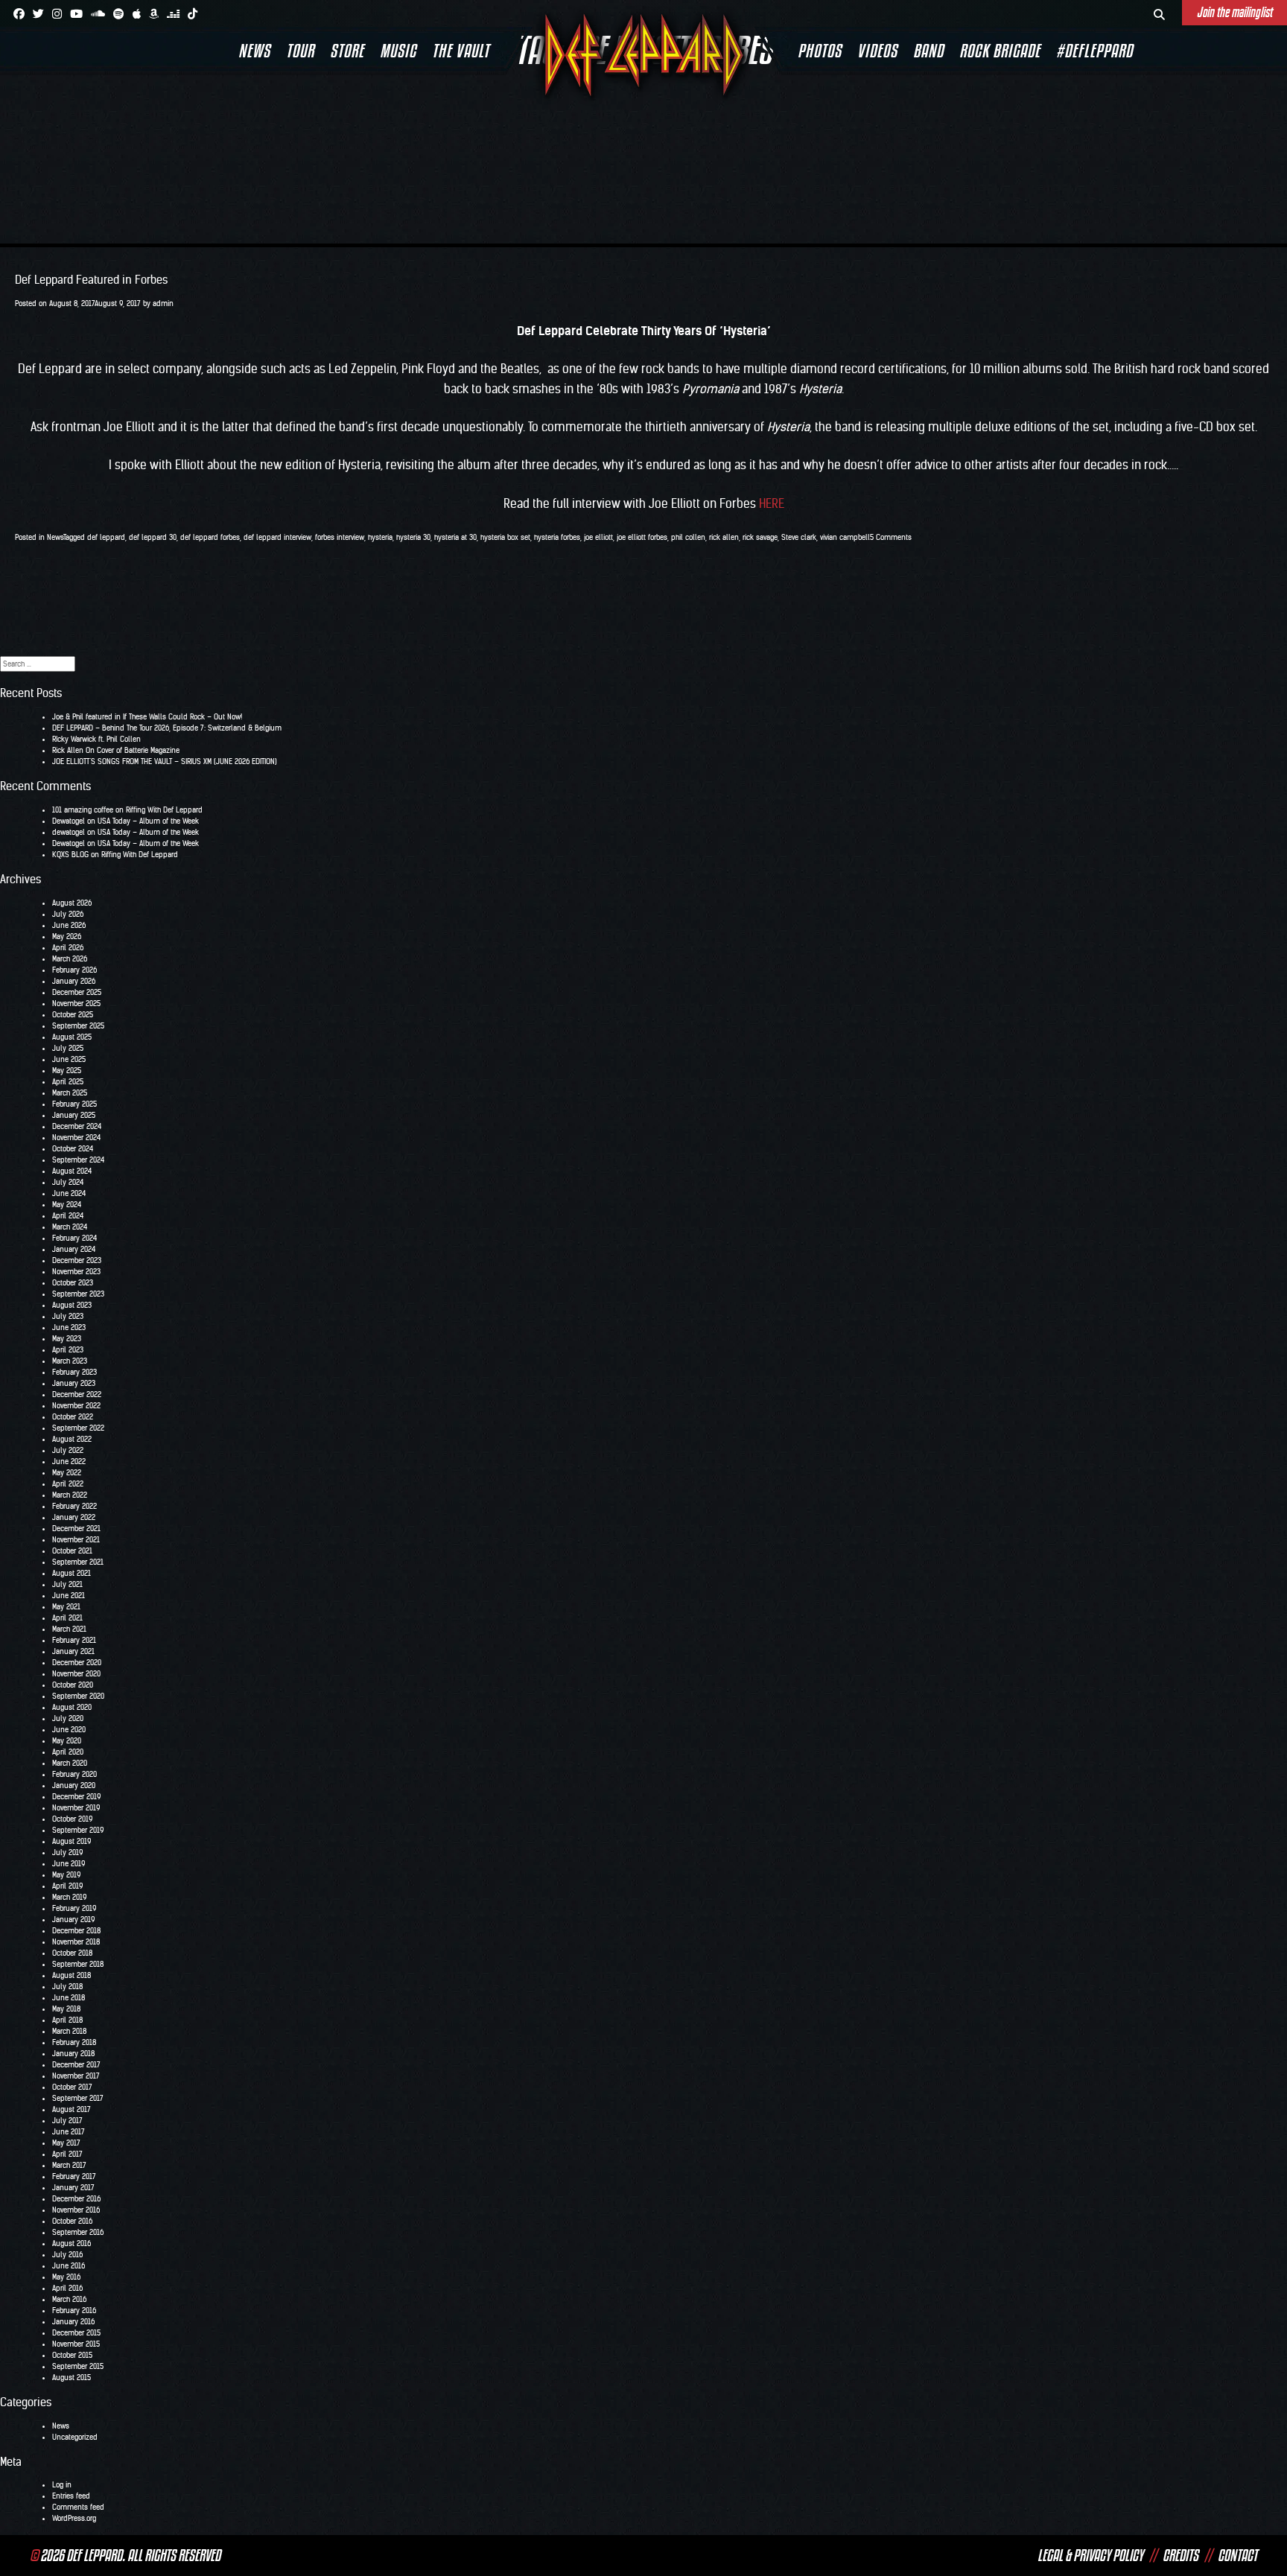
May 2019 (66, 1875)
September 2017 (78, 2098)
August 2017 (71, 2109)
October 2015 (72, 2355)
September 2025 (78, 1026)
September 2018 (78, 1964)
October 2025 (73, 1015)
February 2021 (74, 1640)
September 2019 (78, 1830)
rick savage (760, 537)
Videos (877, 51)
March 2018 (69, 2031)
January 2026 (74, 981)
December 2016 (76, 2199)
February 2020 (74, 1774)
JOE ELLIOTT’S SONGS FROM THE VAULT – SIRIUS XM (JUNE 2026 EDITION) (165, 761)
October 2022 (73, 1417)
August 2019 (71, 1841)
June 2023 (69, 1327)
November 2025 (76, 1004)
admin (163, 303)
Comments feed (78, 2507)
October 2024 (73, 1149)
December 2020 (77, 1663)
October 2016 (72, 2221)
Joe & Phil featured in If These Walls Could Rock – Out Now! (147, 717)
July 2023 (68, 1316)
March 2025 (70, 1093)
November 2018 (76, 1942)
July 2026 (68, 914)
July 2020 (68, 1718)
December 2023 (77, 1260)
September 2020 (78, 1696)
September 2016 (78, 2232)
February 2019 (74, 1908)
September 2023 (78, 1294)
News (254, 51)
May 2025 (67, 1071)
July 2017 (67, 2121)
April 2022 (68, 1484)
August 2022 (72, 1439)
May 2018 (66, 2009)
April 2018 (67, 2020)
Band (928, 51)
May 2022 (67, 1473)
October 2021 (72, 1551)
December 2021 (76, 1529)
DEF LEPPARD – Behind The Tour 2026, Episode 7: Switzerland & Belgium (167, 728)
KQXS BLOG (70, 855)
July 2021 (67, 1584)
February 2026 (74, 970)
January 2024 (74, 1249)
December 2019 (76, 1797)
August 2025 (72, 1037)
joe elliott (598, 537)
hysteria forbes (557, 537)
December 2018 (76, 1931)
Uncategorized (75, 2437)
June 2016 (69, 2266)
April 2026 (68, 948)
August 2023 (72, 1305)
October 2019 (72, 1819)
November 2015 (76, 2344)
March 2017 (69, 2165)
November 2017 (76, 2076)
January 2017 (73, 2188)
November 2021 (76, 1540)
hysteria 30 (413, 537)
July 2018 (67, 1987)
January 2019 (73, 1920)
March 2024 (70, 1227)
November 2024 (76, 1138)
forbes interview (340, 537)
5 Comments (891, 537)
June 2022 (69, 1462)
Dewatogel (69, 821)
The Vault (461, 51)
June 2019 (69, 1864)
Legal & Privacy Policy (1090, 2555)
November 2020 (76, 1674)
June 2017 (69, 2132)
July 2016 (67, 2255)
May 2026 (67, 936)
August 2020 (72, 1707)
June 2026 (69, 925)
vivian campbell (845, 537)
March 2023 (70, 1361)
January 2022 (74, 1517)
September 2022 (78, 1428)
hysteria (380, 537)
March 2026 (70, 959)
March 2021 (69, 1629)
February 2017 (74, 2176)
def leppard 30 (153, 537)
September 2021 (78, 1562)
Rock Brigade (1000, 51)
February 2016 (74, 2311)
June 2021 (69, 1596)
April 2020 (68, 1752)
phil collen (688, 537)
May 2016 (66, 2277)
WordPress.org (74, 2518)
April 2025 (68, 1082)
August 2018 (71, 1975)
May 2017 (66, 2143)
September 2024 (78, 1160)
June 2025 (69, 1059)
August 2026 (72, 903)
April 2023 (68, 1350)
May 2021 (66, 1607)
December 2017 (76, 2065)
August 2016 (71, 2243)
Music (398, 51)
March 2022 (70, 1495)
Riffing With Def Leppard (164, 810)
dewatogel (69, 832)
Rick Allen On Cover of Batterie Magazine (116, 750)
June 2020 (69, 1730)
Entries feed (71, 2496)
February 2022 (74, 1506)
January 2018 (73, 2054)
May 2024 (67, 1205)
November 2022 (76, 1406)
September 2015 (78, 2366)
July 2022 (68, 1450)
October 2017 (72, 2087)
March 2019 (69, 1897)
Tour (300, 51)
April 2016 (67, 2288)
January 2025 (74, 1115)
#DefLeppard (1094, 51)
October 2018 (72, 1953)
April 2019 (67, 1886)
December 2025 (77, 992)
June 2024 (69, 1193)
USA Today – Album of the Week (148, 821)
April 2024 (68, 1216)
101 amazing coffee (83, 810)
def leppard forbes (210, 537)
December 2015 (76, 2333)
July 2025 (68, 1048)
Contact (1237, 2555)
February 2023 (74, 1372)
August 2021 (71, 1573)
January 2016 (73, 2322)
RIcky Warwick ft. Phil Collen (96, 739)
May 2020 (67, 1741)
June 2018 (69, 1998)
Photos (820, 51)
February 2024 (74, 1238)
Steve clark (799, 537)
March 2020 (70, 1763)
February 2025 (74, 1104)
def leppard (106, 537)
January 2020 (74, 1785)
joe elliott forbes (642, 537)
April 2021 (67, 1618)
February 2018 (74, 2042)
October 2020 (73, 1685)
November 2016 (76, 2210)
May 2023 (67, 1339)
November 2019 (76, 1808)
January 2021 (73, 1651)
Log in (62, 2485)
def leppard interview (277, 537)
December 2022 (77, 1394)
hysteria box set (505, 537)
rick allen (724, 537)
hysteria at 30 (455, 537)
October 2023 (73, 1283)
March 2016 (69, 2299)
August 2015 (71, 2378)
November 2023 (76, 1272)
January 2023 (74, 1383)
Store (347, 51)
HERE (772, 503)
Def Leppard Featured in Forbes (91, 280)
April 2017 (67, 2154)
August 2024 (72, 1171)
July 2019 (67, 1853)
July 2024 (68, 1182)
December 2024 (77, 1126)
